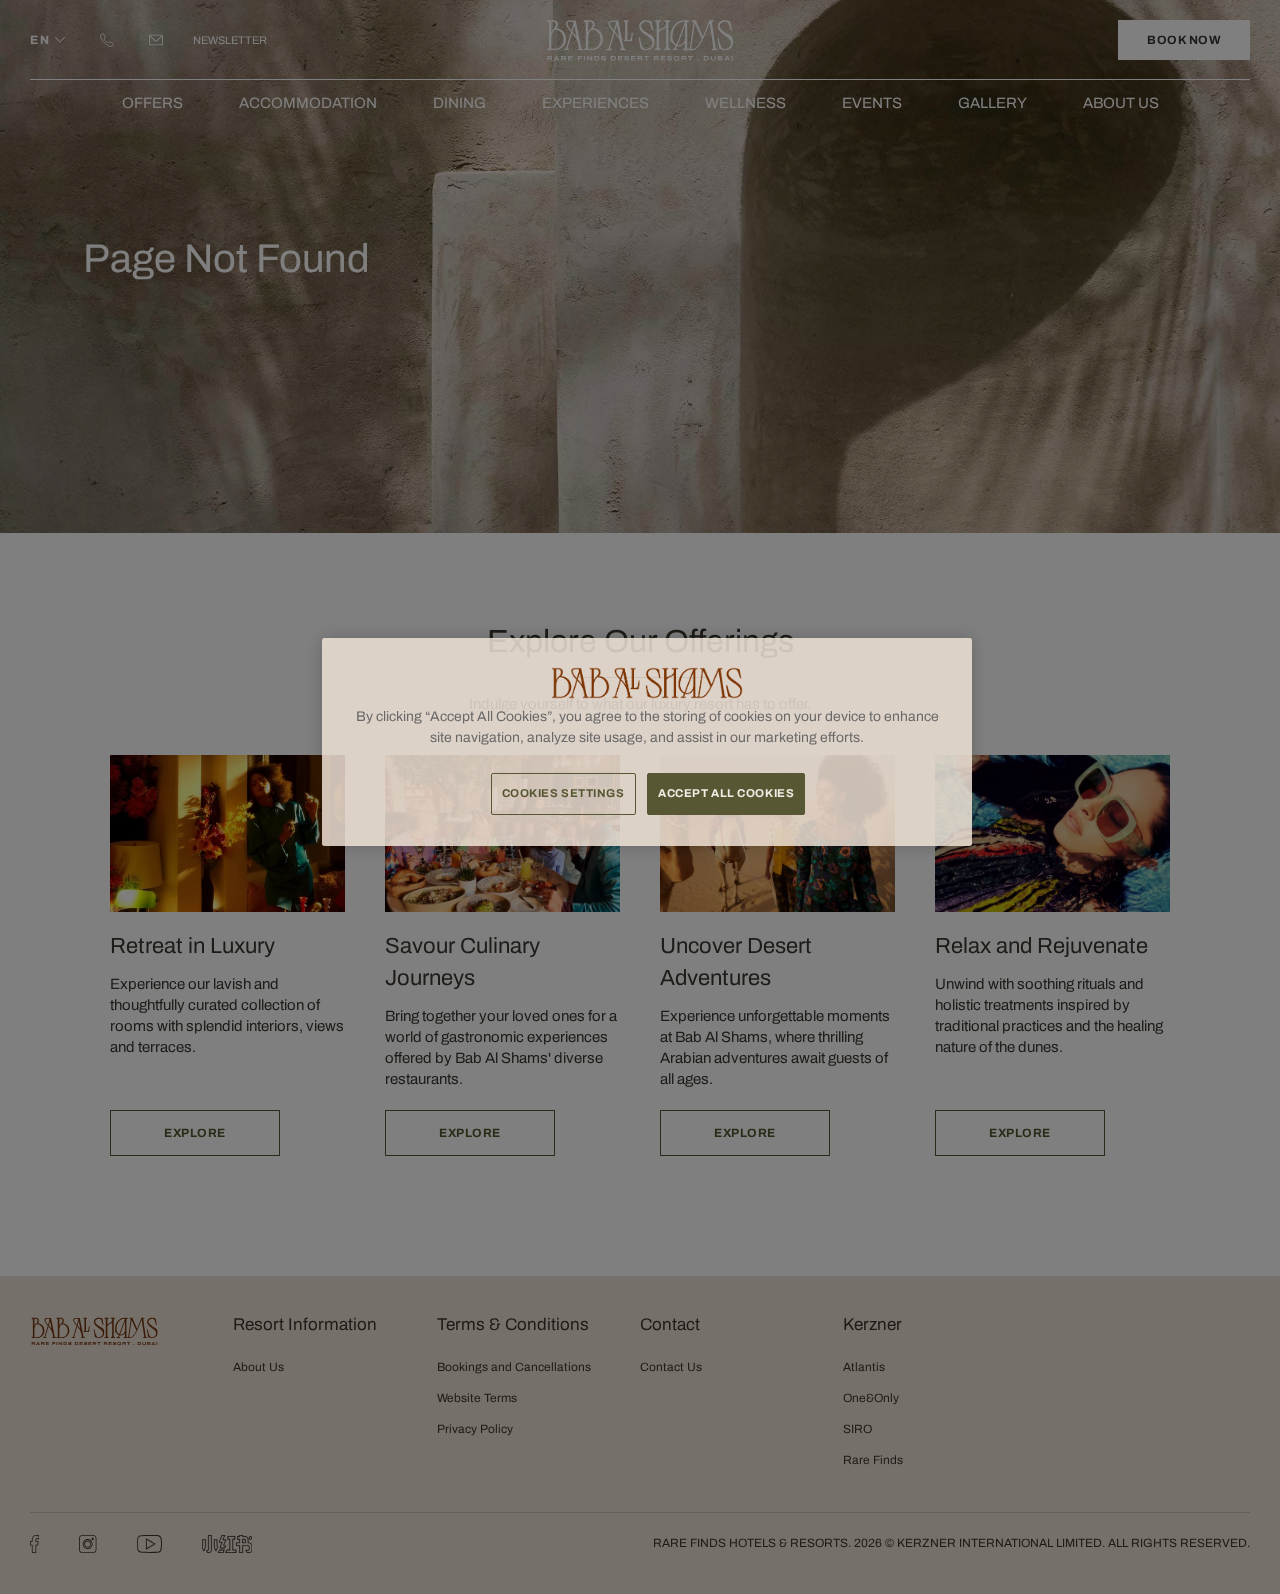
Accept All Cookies (726, 793)
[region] (647, 742)
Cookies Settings (563, 793)
